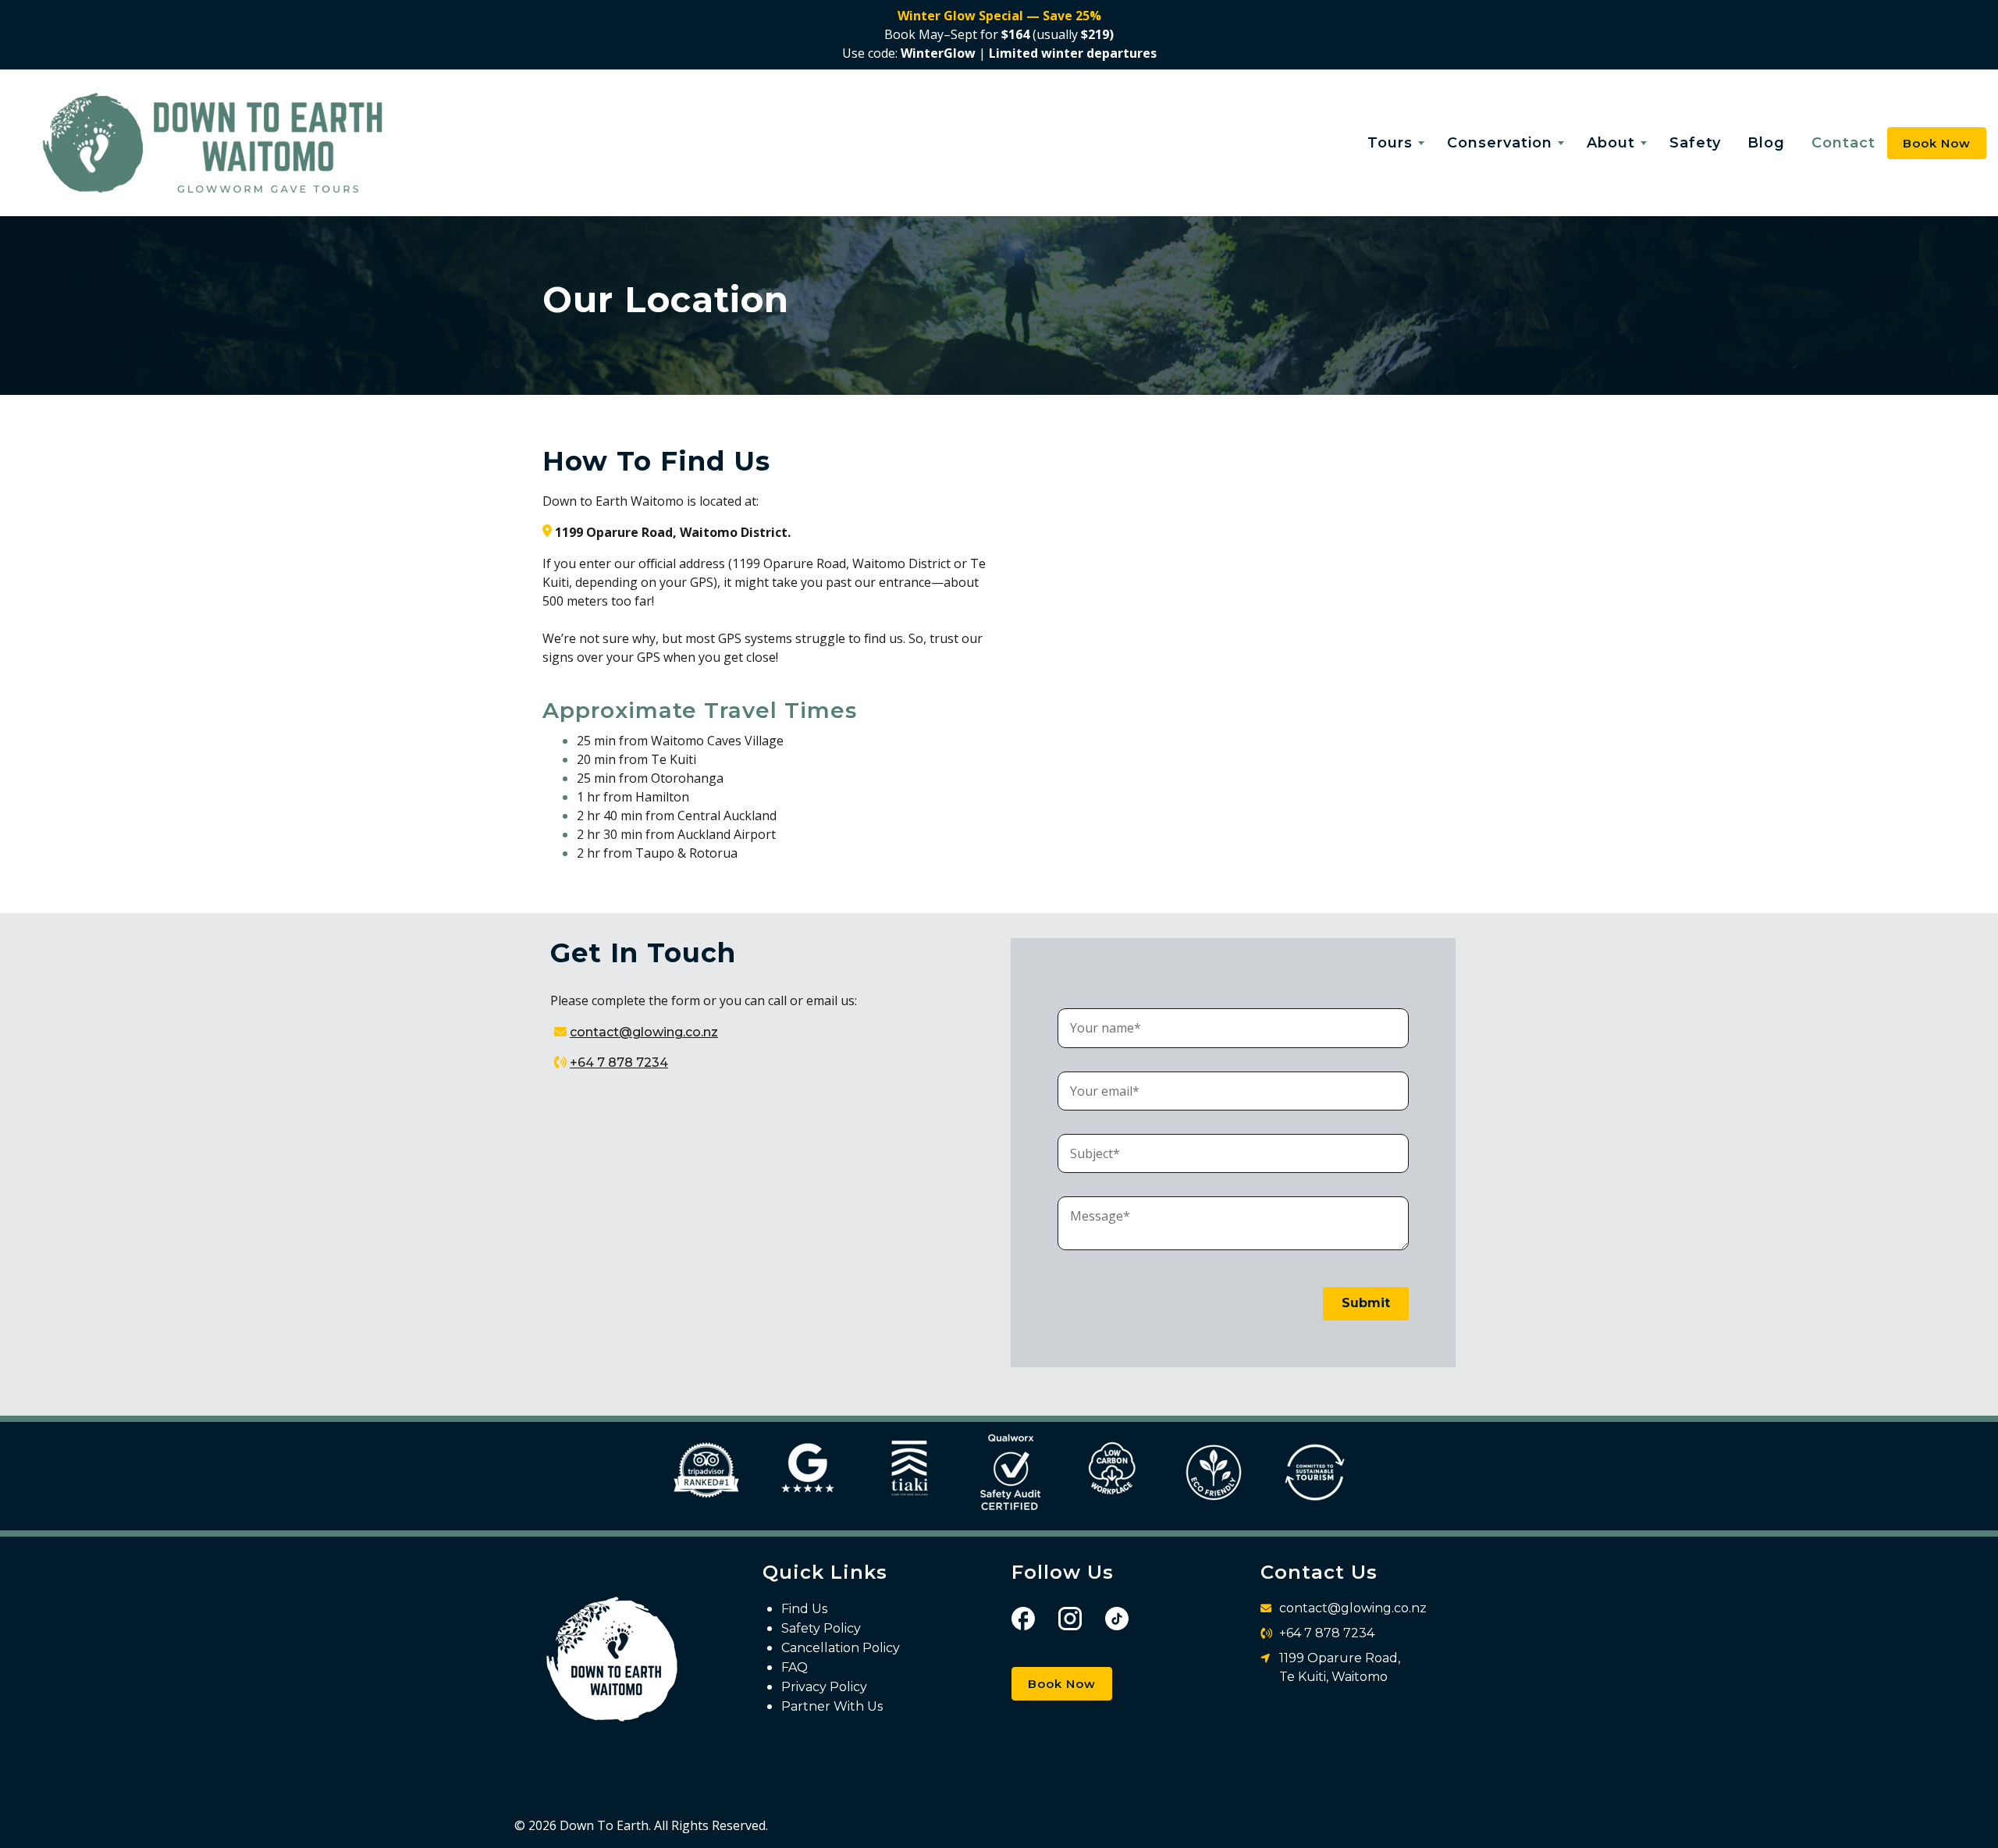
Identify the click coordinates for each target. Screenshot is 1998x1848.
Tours (1390, 143)
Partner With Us (832, 1706)
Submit (1366, 1303)
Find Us (804, 1609)
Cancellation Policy (841, 1648)
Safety (1695, 143)
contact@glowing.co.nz (644, 1032)
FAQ (795, 1667)
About (1611, 143)
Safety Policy (821, 1628)
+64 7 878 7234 (619, 1063)
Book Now (1062, 1684)
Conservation (1500, 143)
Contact (1843, 143)
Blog (1766, 143)
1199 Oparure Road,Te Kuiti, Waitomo (1340, 1667)
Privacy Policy (824, 1687)
